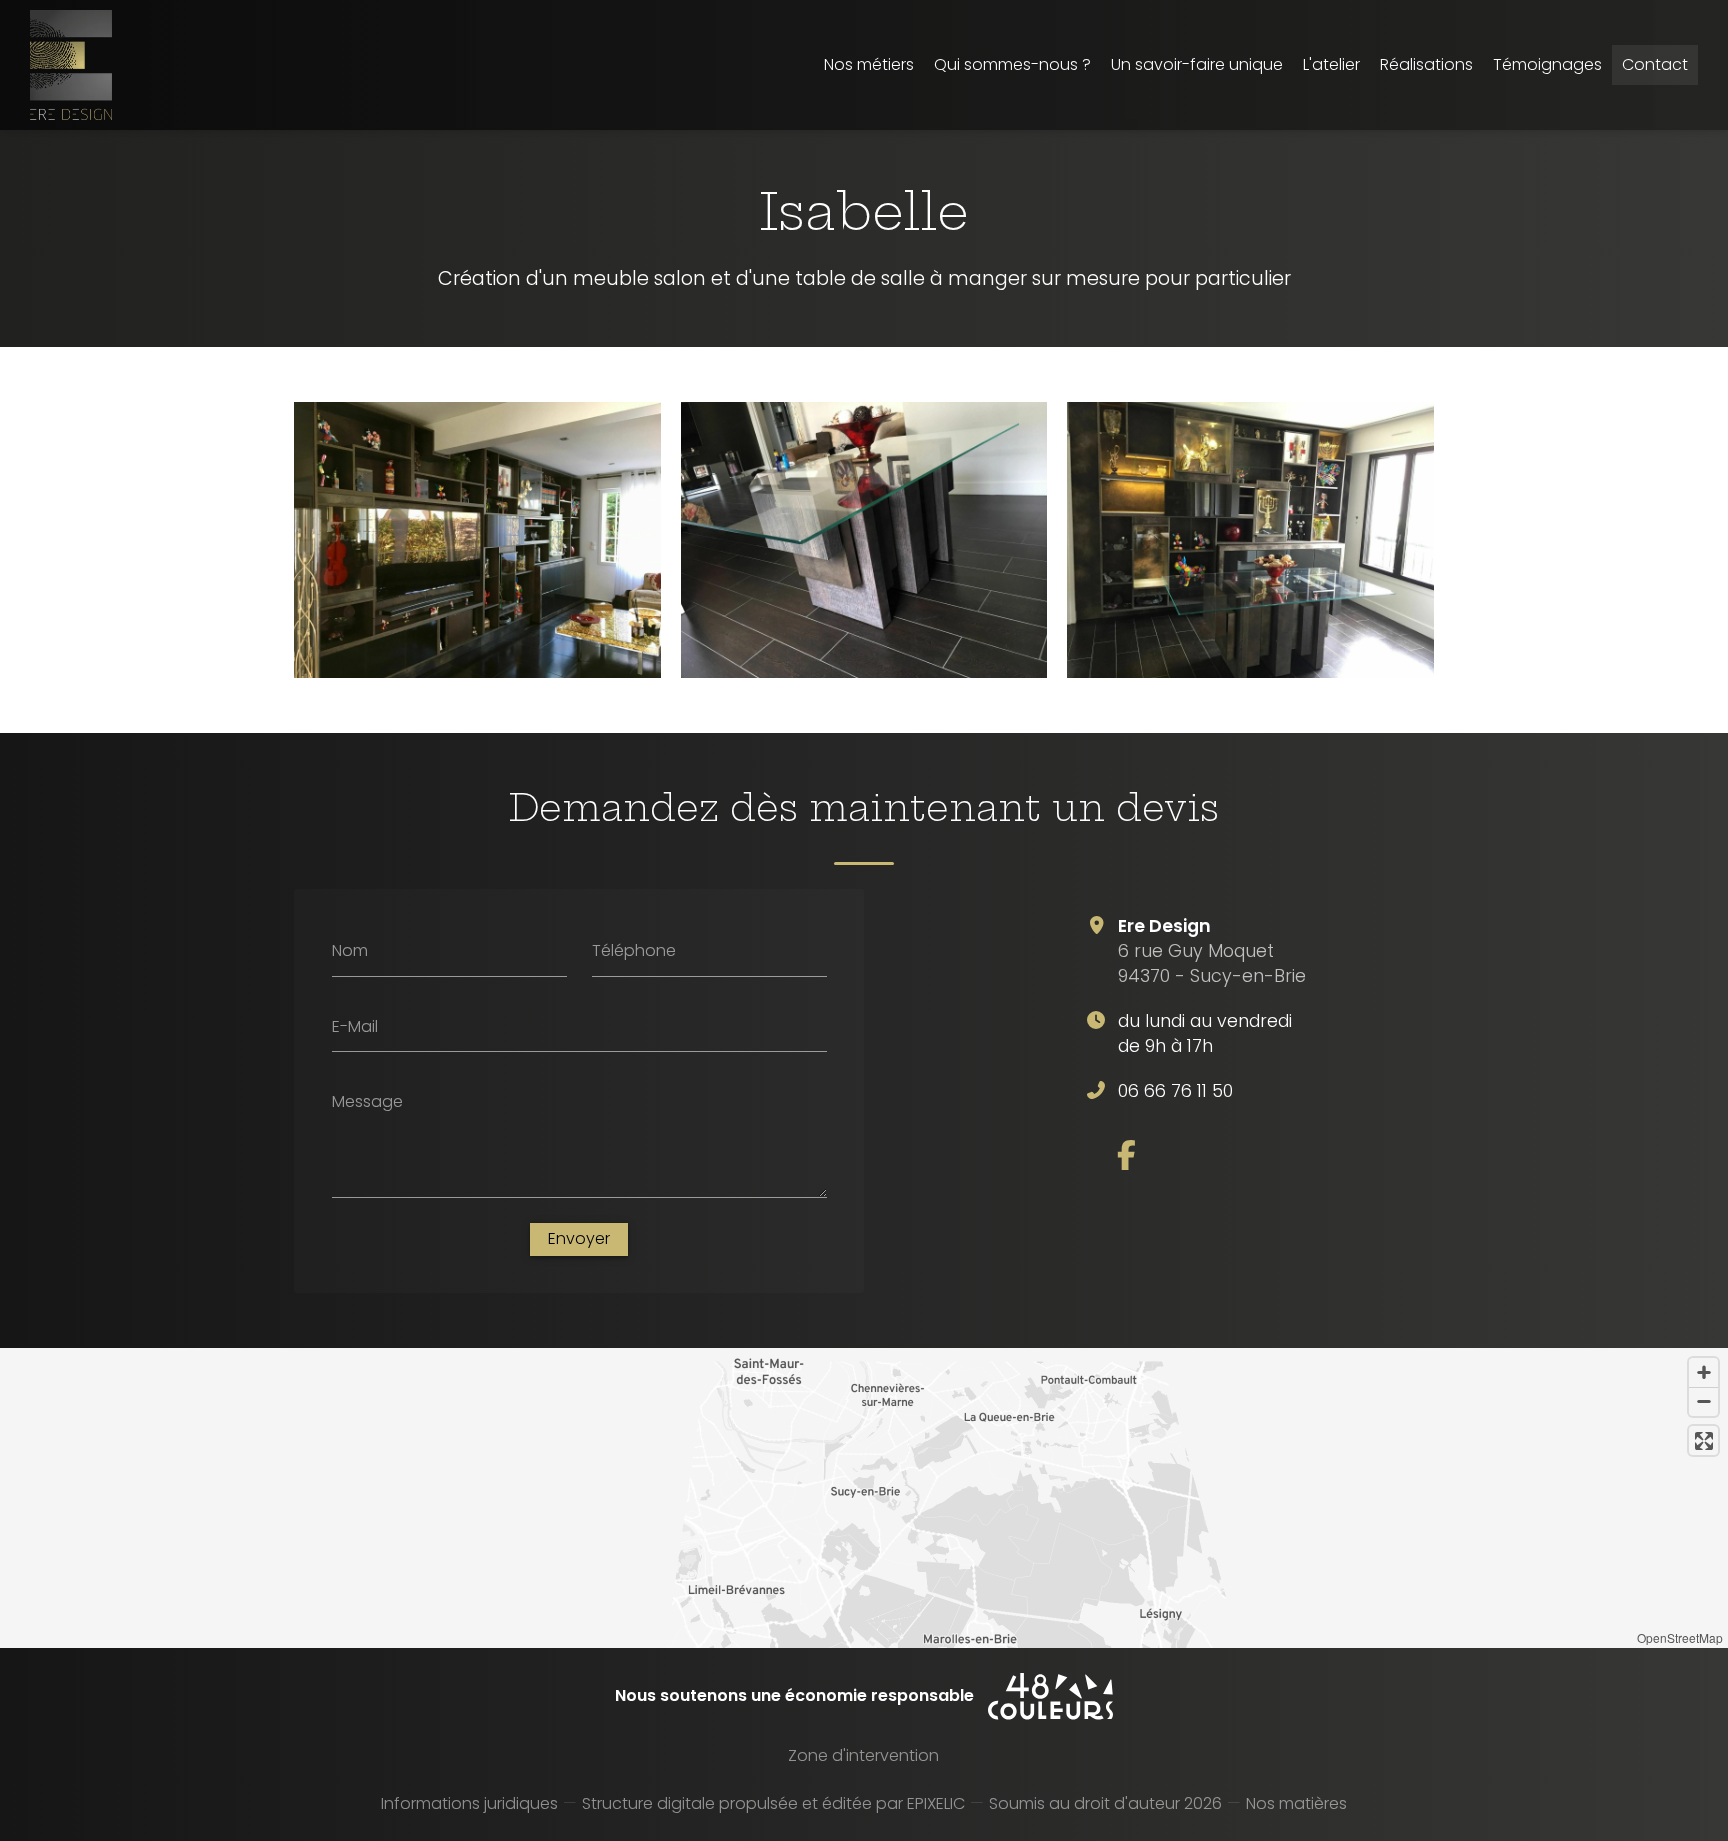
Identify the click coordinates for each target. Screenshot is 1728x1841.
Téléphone (634, 951)
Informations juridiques (469, 1803)
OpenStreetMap (1680, 1637)
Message (367, 1102)
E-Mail (355, 1026)
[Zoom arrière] (1703, 1401)
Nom (350, 951)
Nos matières (1296, 1803)
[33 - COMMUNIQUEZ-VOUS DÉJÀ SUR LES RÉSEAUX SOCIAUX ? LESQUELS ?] (1126, 1155)
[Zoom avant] (1703, 1372)
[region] (864, 1498)
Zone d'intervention (863, 1755)
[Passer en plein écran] (1703, 1440)
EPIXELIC (936, 1803)
